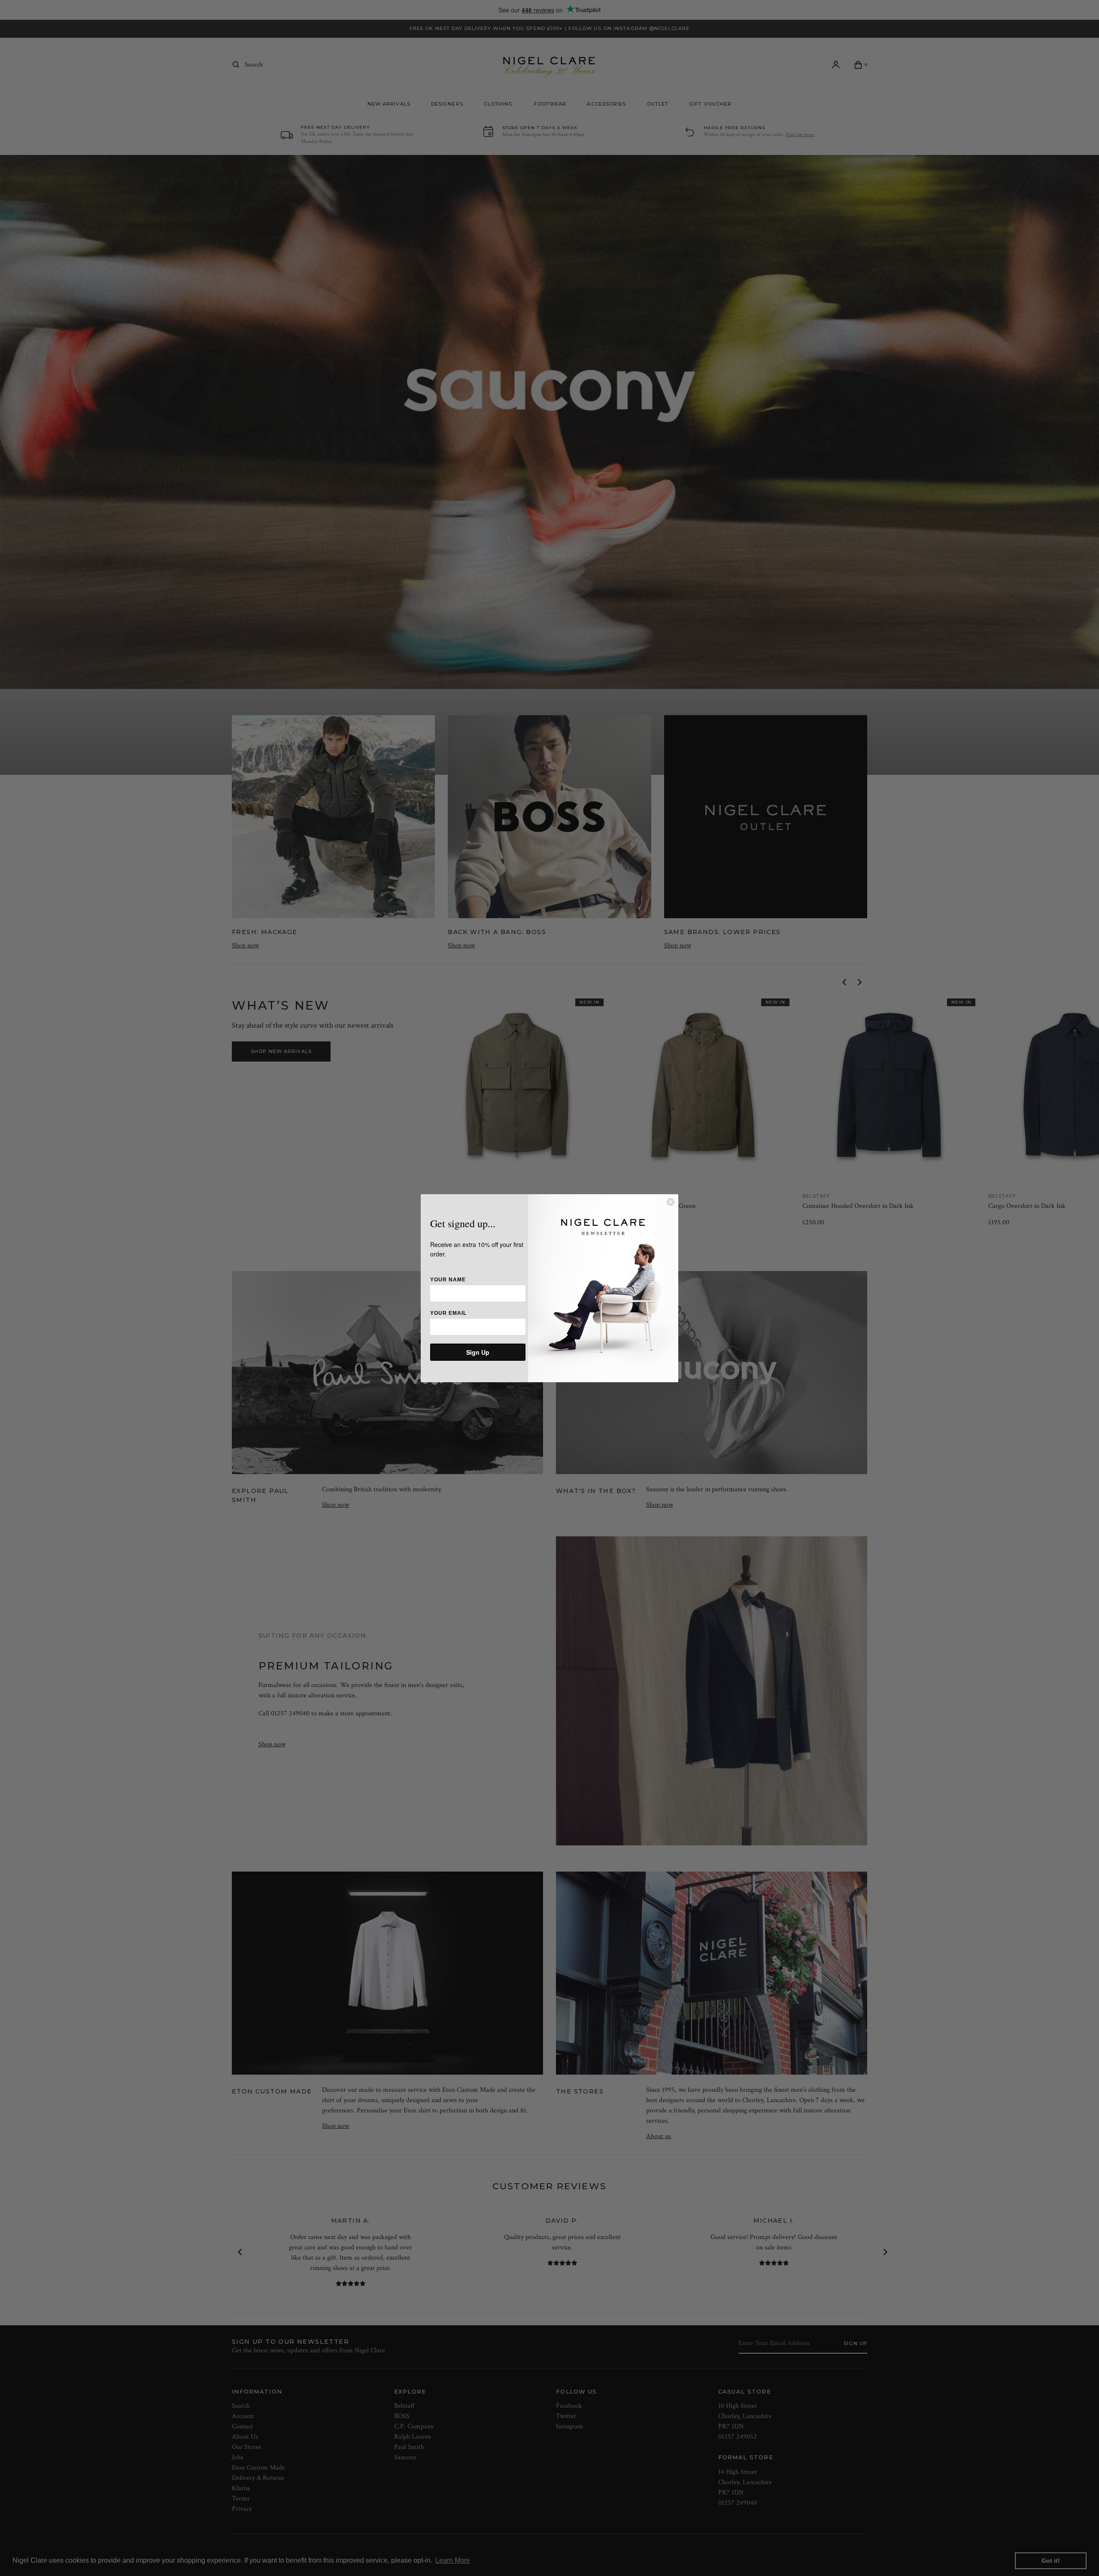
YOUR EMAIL (448, 1313)
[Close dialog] (671, 1202)
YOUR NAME (448, 1280)
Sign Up (478, 1352)
